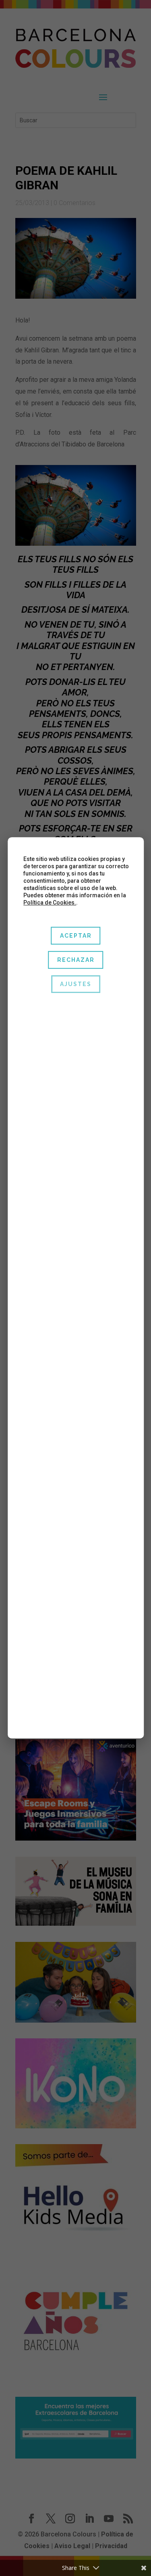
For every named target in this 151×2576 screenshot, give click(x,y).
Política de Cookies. (50, 903)
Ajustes (76, 984)
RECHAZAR (75, 960)
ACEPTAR (75, 936)
